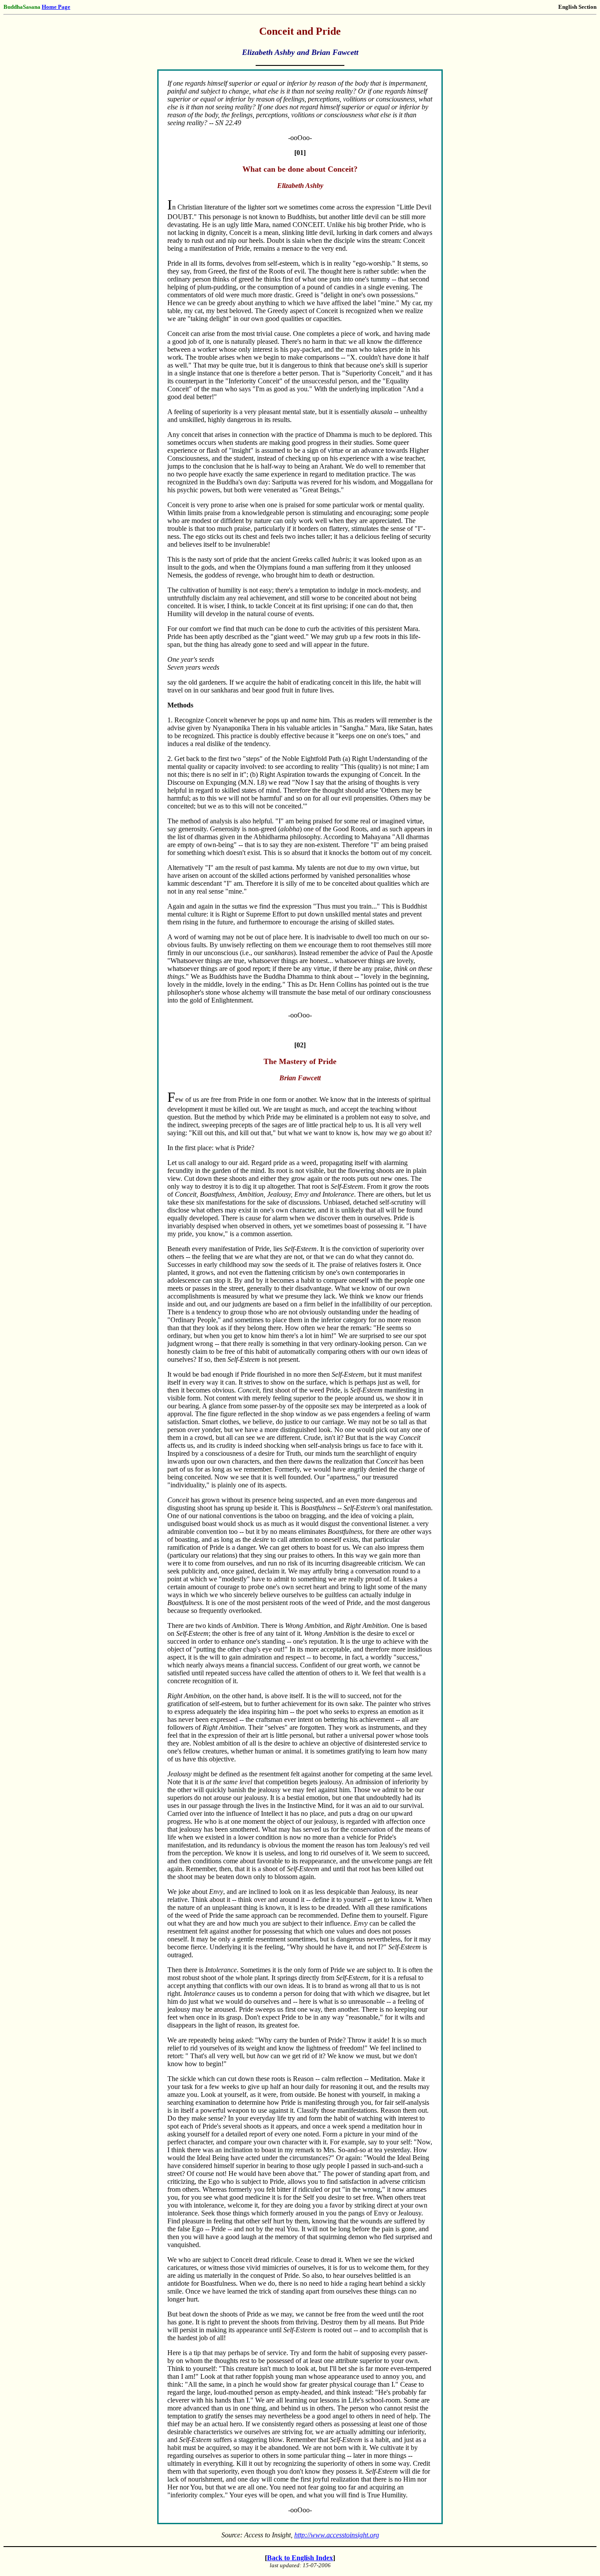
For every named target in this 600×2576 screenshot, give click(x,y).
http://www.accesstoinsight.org (337, 2535)
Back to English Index (300, 2558)
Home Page (56, 7)
